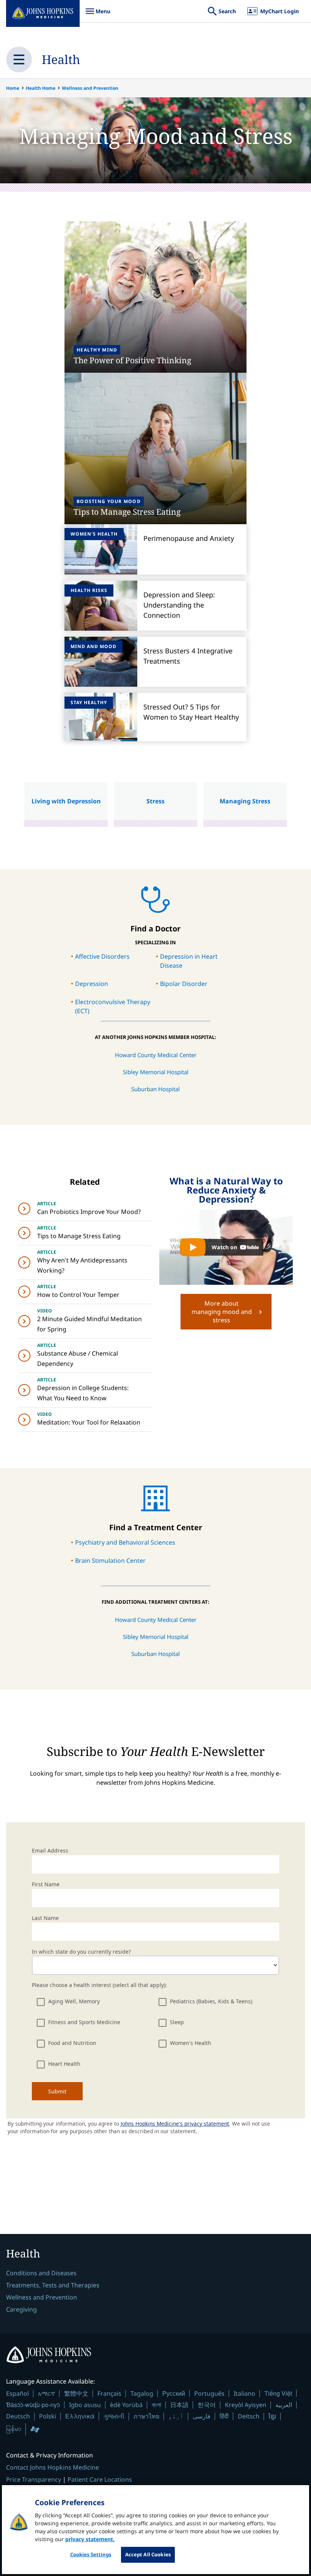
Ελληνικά (80, 2416)
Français (109, 2393)
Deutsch (18, 2416)
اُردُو (176, 2416)
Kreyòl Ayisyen (246, 2405)
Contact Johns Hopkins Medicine (53, 2467)
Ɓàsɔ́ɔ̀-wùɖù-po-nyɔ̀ (33, 2405)
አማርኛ (46, 2393)
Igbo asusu (85, 2405)
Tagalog (142, 2393)
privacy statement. (90, 2539)
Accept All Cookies (148, 2554)
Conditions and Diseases (41, 2273)
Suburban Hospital (155, 1089)
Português (209, 2393)
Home (13, 88)
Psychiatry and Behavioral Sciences (125, 1542)
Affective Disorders (102, 956)
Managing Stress (245, 801)
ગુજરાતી (114, 2416)
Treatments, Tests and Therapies (53, 2285)
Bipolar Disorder (184, 984)
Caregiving (21, 2309)
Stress (155, 801)
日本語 (179, 2405)
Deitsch (249, 2416)
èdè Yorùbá (126, 2405)
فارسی (202, 2416)
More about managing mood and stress (222, 1312)
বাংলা (156, 2405)
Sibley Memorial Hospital (156, 1072)
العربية (284, 2405)
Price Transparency (34, 2479)
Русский (174, 2393)
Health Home (41, 88)
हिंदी (224, 2416)
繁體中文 (76, 2393)
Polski (48, 2416)
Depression (92, 984)
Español (17, 2393)
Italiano (244, 2393)
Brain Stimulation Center (110, 1561)
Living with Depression (66, 801)
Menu (98, 15)
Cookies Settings (91, 2554)
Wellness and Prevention (90, 88)
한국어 (207, 2405)
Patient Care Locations (100, 2479)
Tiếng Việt (278, 2393)
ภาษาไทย (146, 2416)
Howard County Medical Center (156, 1055)
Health (61, 59)
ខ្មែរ (272, 2416)
